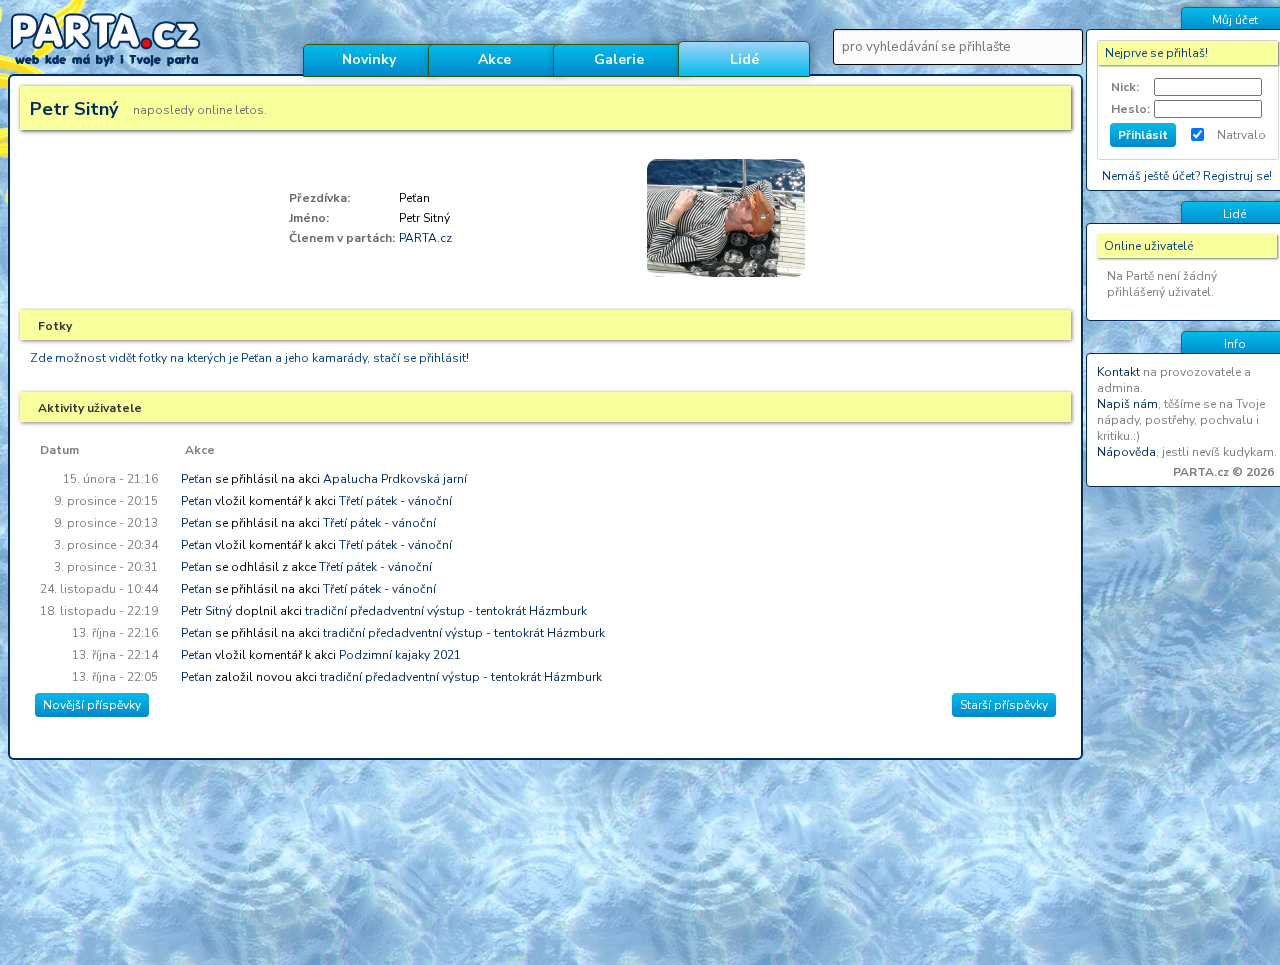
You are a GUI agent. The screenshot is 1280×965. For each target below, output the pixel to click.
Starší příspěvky (1004, 705)
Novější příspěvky (92, 705)
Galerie (619, 59)
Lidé (744, 59)
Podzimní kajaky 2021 (400, 655)
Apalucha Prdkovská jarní (395, 479)
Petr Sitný (206, 611)
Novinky (369, 59)
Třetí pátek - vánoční (395, 501)
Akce (494, 59)
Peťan (196, 479)
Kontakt (1118, 372)
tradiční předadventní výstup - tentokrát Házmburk (446, 611)
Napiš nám (1127, 404)
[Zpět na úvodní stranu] (147, 71)
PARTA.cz (425, 238)
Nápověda (1126, 452)
